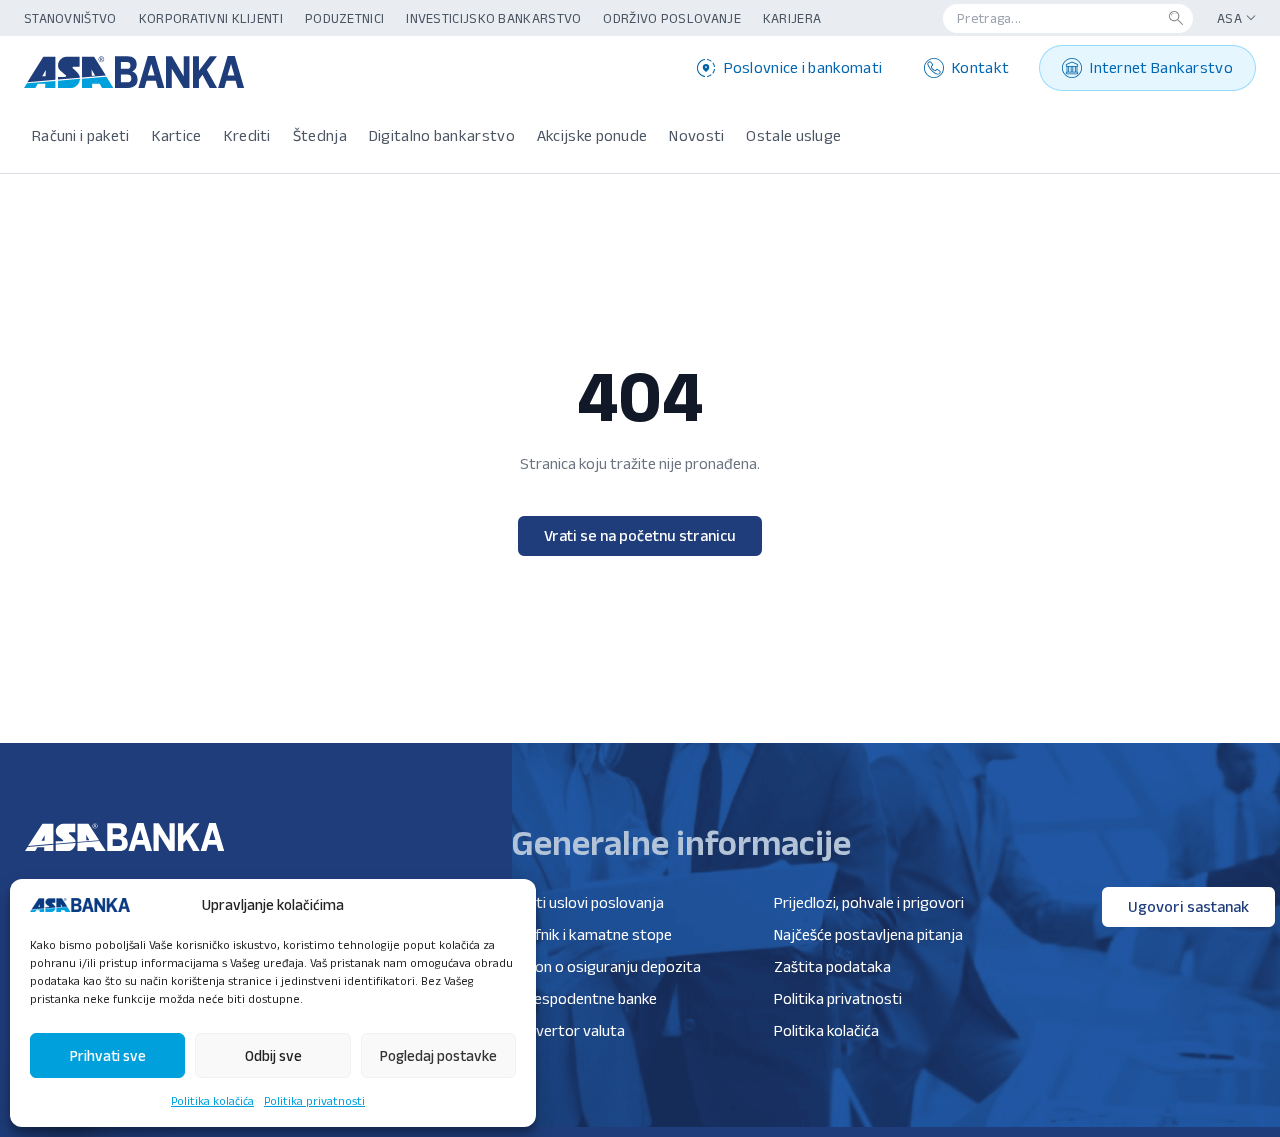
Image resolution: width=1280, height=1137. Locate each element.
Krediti (247, 135)
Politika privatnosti (314, 1100)
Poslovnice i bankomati (803, 67)
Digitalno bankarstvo (442, 135)
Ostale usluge (793, 135)
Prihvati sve (108, 1055)
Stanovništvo (70, 18)
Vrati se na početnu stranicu (640, 535)
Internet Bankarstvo (1161, 67)
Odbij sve (273, 1055)
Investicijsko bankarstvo (493, 18)
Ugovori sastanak (1188, 906)
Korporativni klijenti (211, 18)
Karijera (792, 18)
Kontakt (980, 67)
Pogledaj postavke (438, 1055)
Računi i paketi (81, 135)
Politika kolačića (212, 1100)
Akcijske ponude (592, 135)
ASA (1229, 18)
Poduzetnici (344, 18)
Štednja (320, 135)
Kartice (177, 135)
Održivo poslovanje (671, 18)
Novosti (696, 135)
